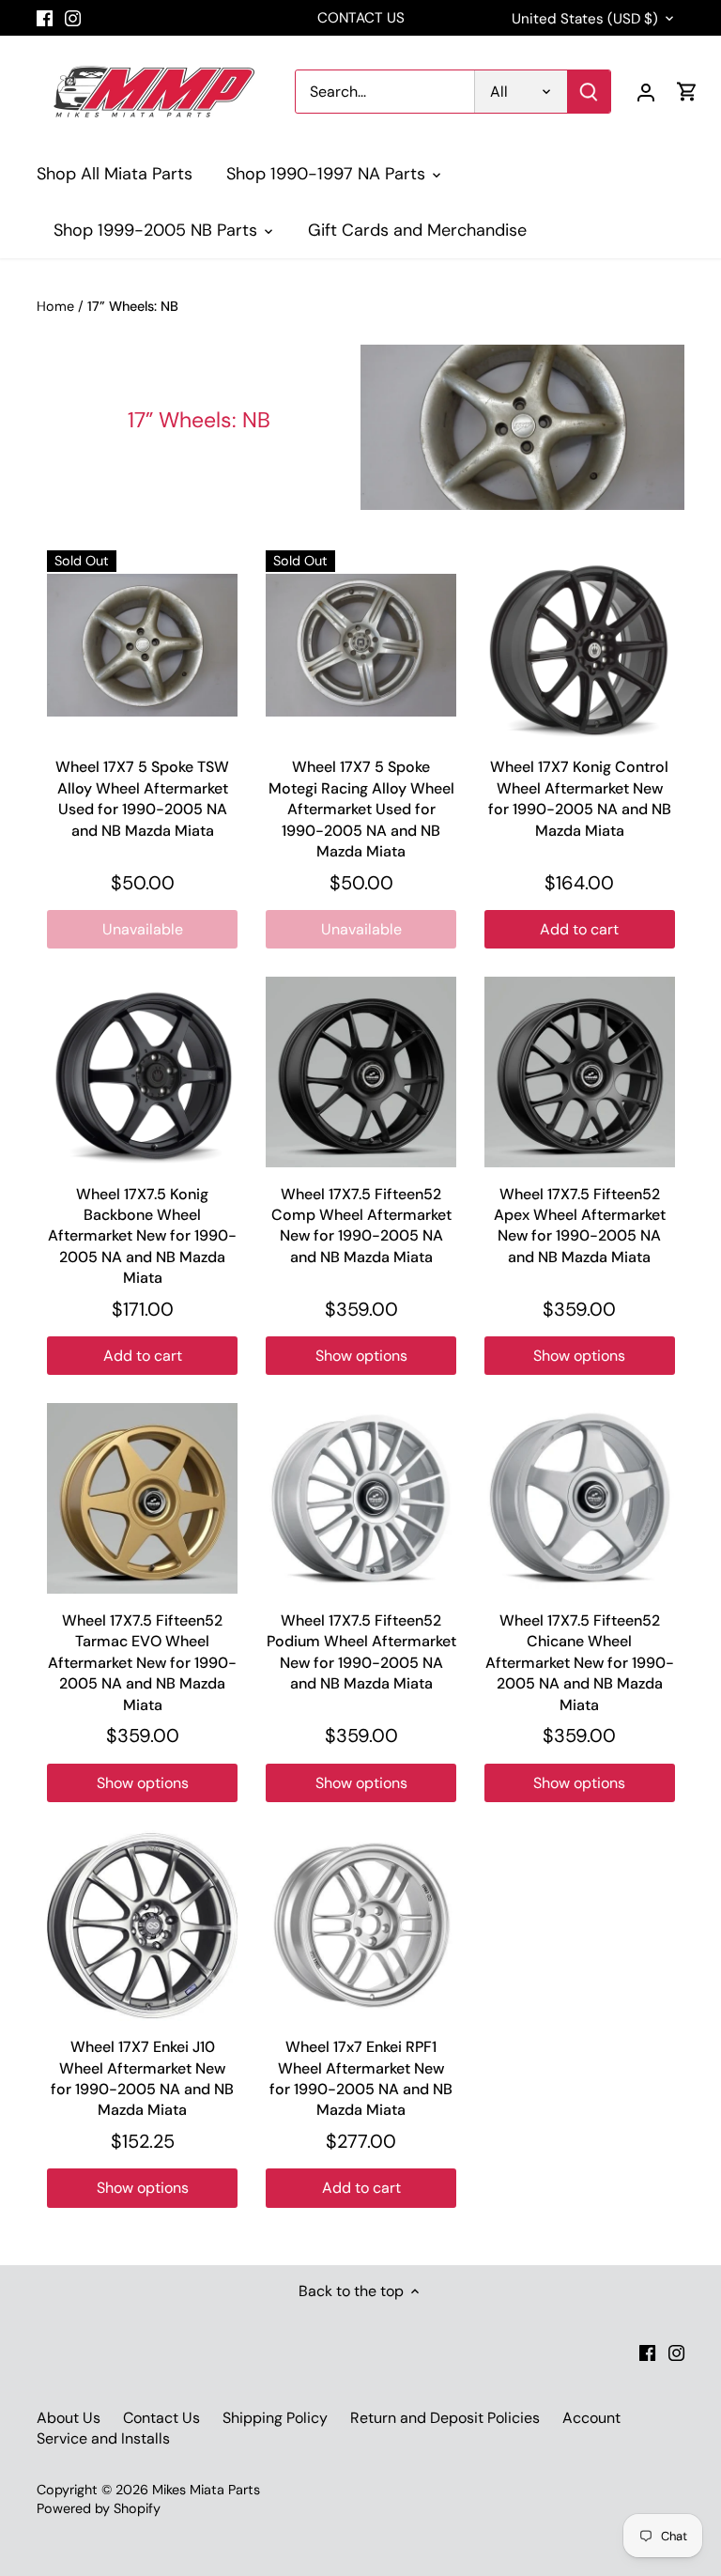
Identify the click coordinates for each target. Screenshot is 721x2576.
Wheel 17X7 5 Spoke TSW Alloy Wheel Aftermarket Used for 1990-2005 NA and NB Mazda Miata (142, 798)
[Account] (646, 92)
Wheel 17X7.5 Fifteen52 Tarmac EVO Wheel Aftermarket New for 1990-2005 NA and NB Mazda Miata (142, 1663)
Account (591, 2418)
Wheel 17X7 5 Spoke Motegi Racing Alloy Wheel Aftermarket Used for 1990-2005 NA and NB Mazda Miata (361, 809)
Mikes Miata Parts (206, 2490)
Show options (361, 1356)
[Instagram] (73, 18)
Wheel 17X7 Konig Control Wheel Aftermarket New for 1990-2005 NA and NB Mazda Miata (580, 798)
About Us (69, 2418)
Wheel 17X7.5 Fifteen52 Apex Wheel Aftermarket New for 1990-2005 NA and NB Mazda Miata (580, 1226)
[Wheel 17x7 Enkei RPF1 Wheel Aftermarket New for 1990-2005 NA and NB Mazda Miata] (361, 1926)
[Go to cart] (687, 92)
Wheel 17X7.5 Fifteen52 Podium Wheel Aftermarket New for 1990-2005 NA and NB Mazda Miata (361, 1652)
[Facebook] (45, 18)
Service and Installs (103, 2438)
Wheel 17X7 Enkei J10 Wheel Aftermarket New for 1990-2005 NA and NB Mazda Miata (142, 2078)
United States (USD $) (585, 19)
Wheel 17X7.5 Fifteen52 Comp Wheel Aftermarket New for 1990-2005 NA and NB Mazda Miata (361, 1226)
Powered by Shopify (99, 2508)
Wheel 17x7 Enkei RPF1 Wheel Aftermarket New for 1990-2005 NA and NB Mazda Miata (361, 2078)
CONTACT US (361, 18)
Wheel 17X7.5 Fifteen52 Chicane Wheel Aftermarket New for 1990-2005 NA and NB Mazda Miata (580, 1663)
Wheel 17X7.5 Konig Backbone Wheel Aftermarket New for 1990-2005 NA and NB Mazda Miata (142, 1236)
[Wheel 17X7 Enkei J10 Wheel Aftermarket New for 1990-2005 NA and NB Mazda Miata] (142, 1926)
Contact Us (161, 2418)
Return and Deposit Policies (445, 2418)
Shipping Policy (275, 2418)
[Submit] (589, 92)
